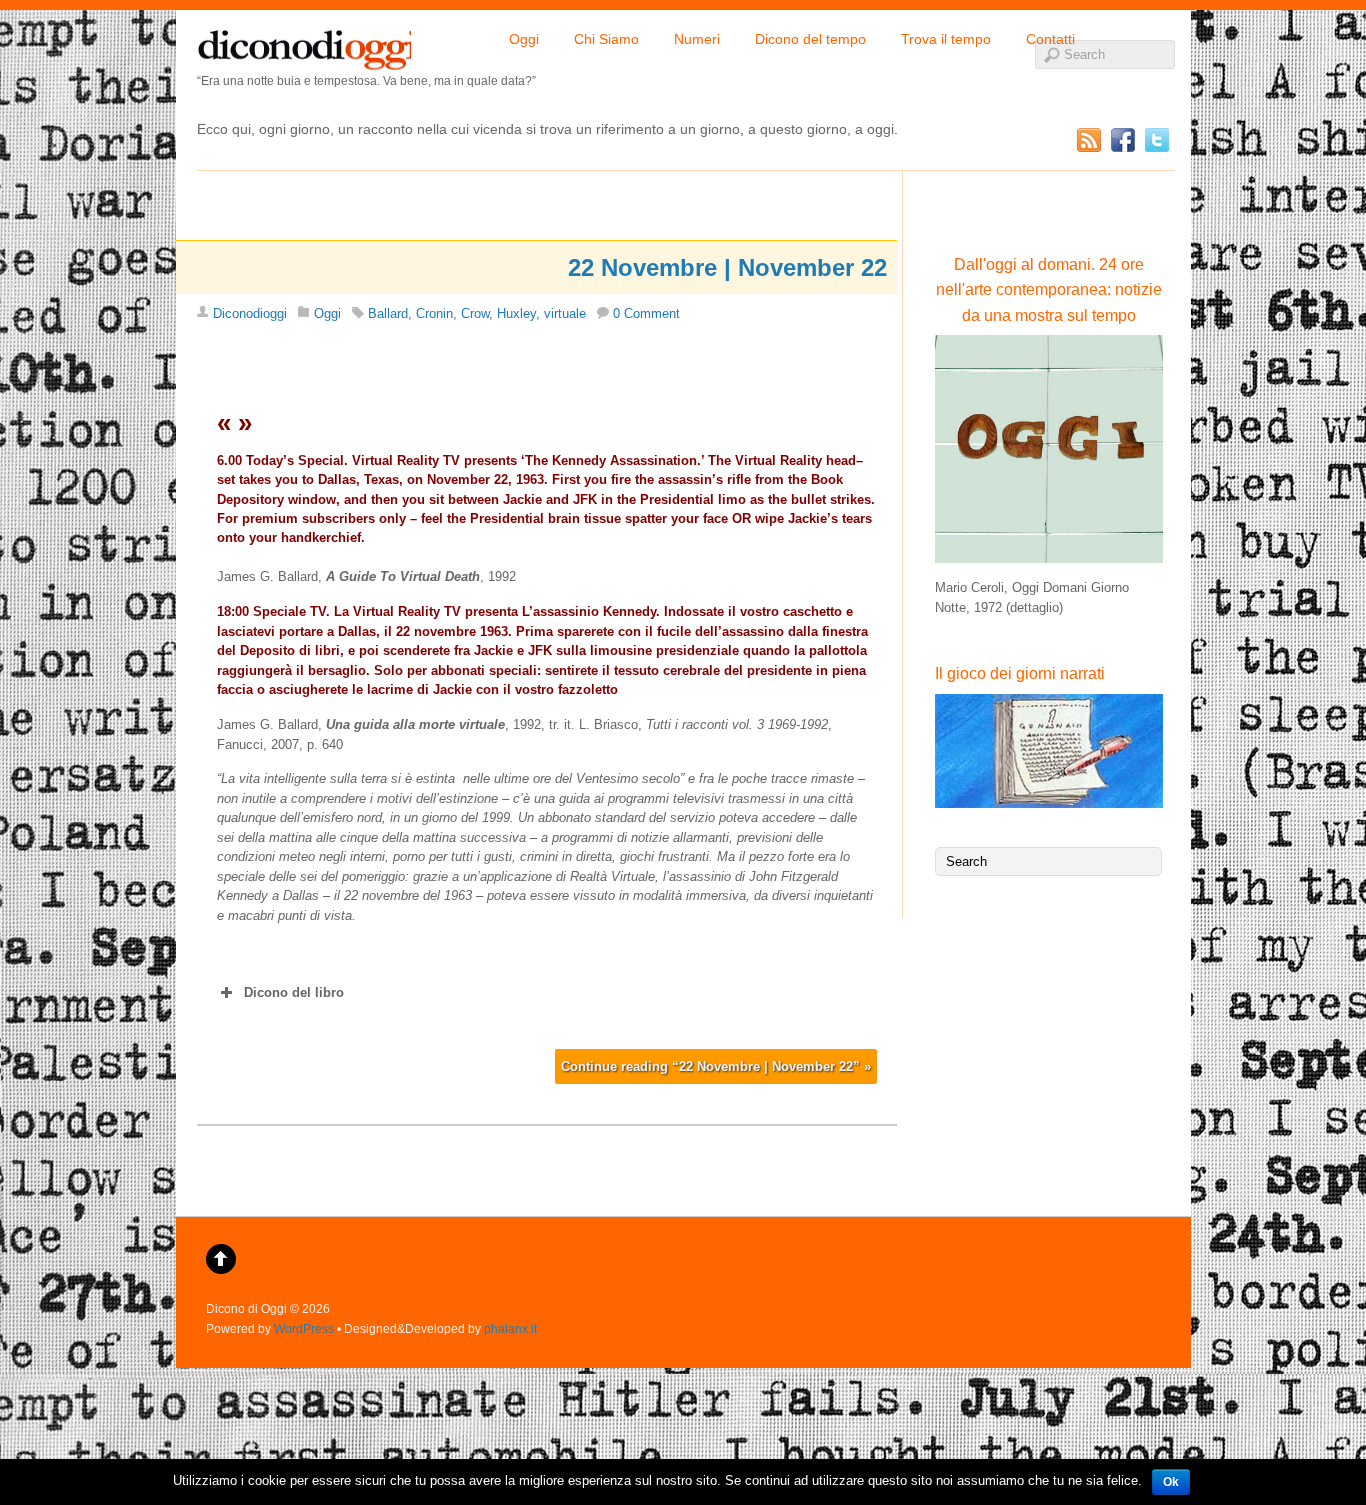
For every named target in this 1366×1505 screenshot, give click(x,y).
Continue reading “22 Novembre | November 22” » (716, 1066)
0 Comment (646, 313)
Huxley (516, 313)
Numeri (697, 39)
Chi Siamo (606, 39)
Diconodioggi (250, 313)
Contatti (1050, 39)
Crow (475, 313)
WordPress (304, 1328)
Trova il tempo (946, 39)
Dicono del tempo (810, 39)
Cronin (434, 313)
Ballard (388, 313)
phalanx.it (510, 1328)
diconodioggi (304, 45)
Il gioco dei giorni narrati (1020, 673)
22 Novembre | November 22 (727, 267)
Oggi (524, 39)
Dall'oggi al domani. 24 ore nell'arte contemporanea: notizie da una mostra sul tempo (1049, 290)
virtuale (565, 313)
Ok (1171, 1482)
